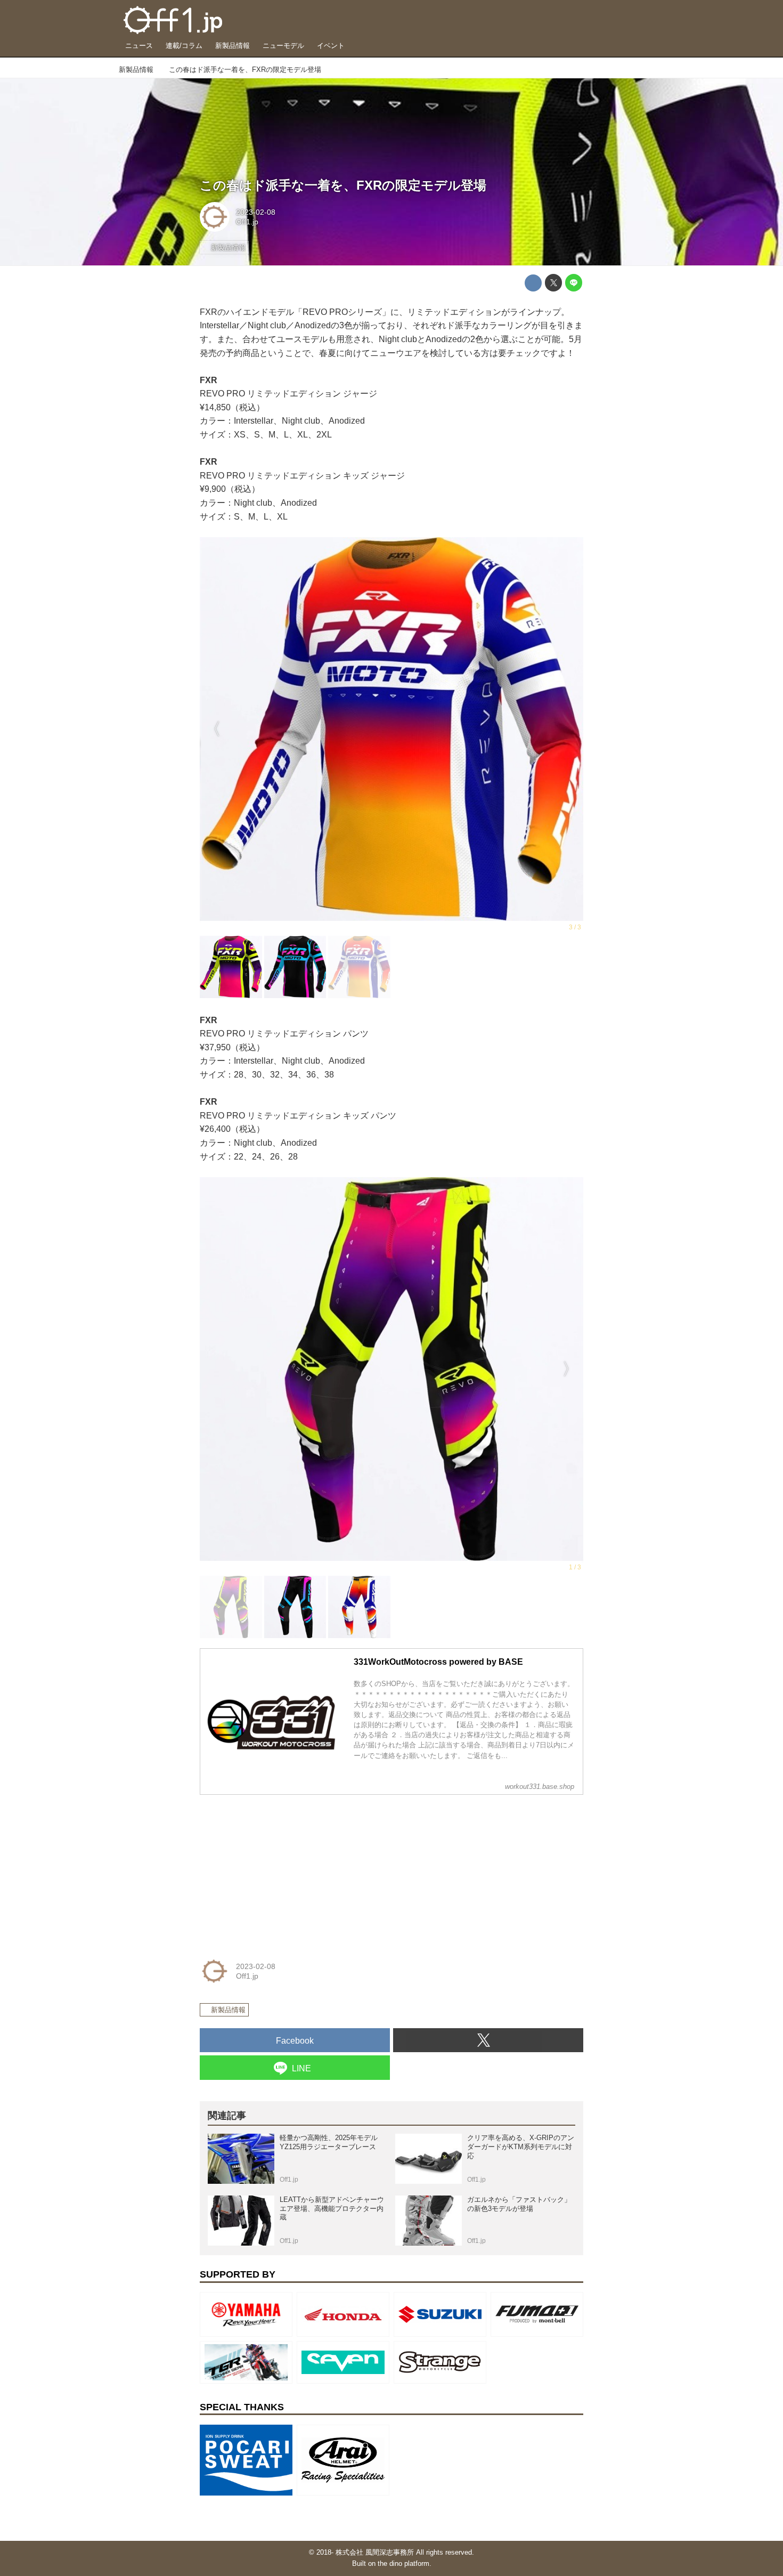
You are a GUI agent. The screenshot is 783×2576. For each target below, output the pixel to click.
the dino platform (403, 2563)
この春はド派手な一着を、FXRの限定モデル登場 (343, 185)
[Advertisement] (280, 1870)
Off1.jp (247, 222)
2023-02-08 (256, 212)
